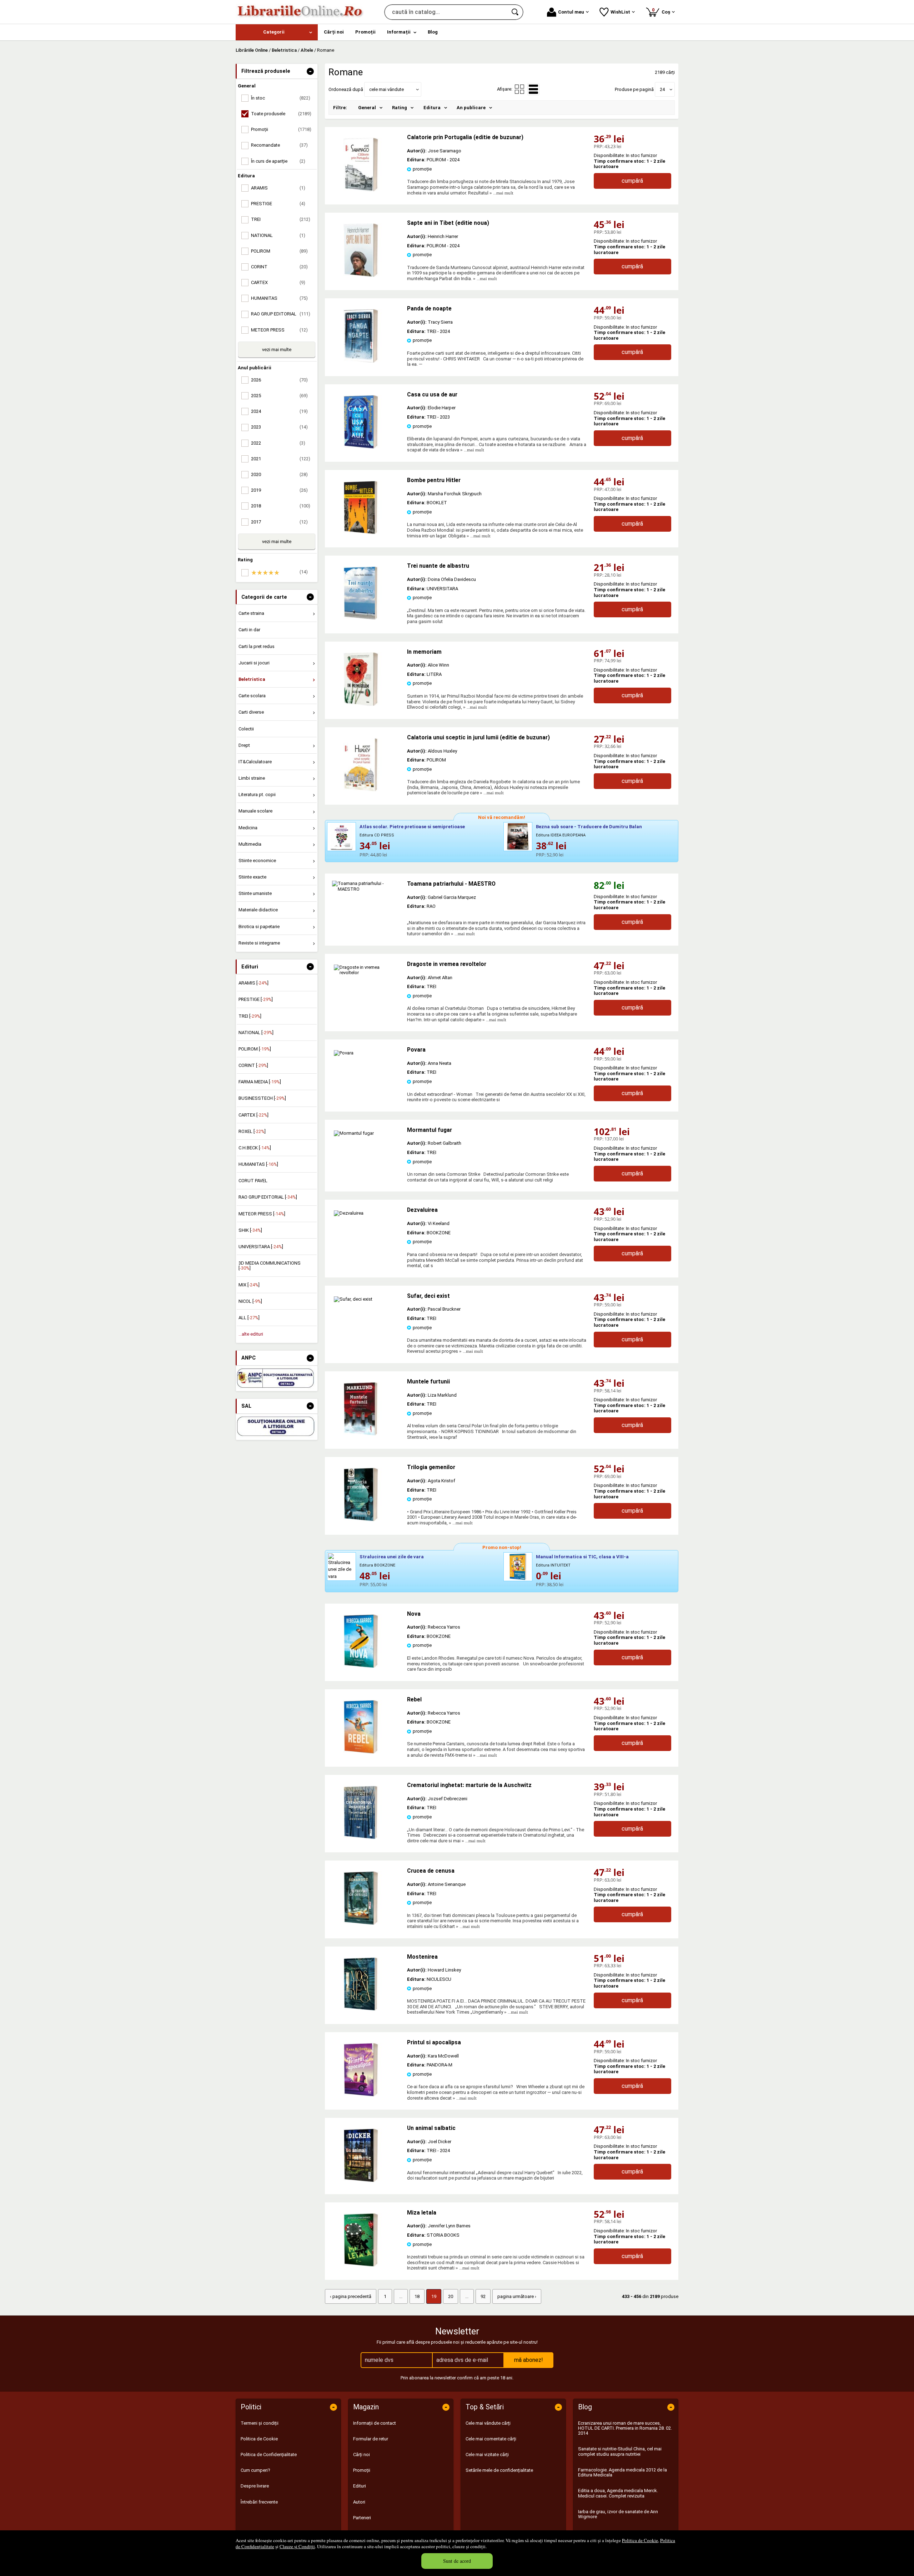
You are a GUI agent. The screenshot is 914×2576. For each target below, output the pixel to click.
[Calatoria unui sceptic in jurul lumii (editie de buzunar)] (361, 790)
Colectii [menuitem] (246, 729)
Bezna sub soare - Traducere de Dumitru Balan (589, 827)
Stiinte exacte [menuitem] (252, 877)
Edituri (360, 2486)
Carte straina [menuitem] (251, 613)
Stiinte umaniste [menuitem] (255, 893)
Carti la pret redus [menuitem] (257, 646)
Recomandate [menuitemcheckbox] (279, 145)
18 (417, 2296)
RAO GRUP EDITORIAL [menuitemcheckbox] (281, 314)
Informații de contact (375, 2423)
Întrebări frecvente (259, 2502)
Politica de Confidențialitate (269, 2454)
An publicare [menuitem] (471, 108)
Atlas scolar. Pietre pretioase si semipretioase (412, 827)
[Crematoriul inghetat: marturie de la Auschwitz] (361, 1838)
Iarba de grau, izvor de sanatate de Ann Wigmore (618, 2514)
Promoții (362, 2470)
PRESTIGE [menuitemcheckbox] (278, 204)
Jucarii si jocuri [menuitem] (254, 663)
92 (483, 2296)
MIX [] (249, 1285)
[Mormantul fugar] (354, 1133)
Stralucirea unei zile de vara (392, 1557)
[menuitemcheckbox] (278, 573)
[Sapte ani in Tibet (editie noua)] (361, 275)
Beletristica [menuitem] (252, 679)
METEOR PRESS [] (262, 1214)
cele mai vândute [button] (386, 89)
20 (451, 2296)
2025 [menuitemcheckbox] (279, 396)
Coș (662, 11)
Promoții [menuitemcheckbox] (281, 129)
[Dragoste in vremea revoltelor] (366, 973)
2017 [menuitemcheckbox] (279, 522)
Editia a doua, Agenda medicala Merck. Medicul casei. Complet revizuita (618, 2493)
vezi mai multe (277, 350)
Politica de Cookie (640, 2540)
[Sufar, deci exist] (353, 1299)
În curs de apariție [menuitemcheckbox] (278, 161)
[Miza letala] (361, 2265)
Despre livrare (255, 2486)
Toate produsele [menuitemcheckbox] (281, 114)
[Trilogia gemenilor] (361, 1520)
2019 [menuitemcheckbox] (279, 490)
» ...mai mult (501, 193)
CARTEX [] (253, 1115)
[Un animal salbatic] (361, 2180)
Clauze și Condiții (297, 2546)
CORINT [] (253, 1065)
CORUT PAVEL (253, 1181)
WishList (620, 12)
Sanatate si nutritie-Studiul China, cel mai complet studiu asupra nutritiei (620, 2451)
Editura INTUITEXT (553, 1565)
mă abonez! (529, 2360)
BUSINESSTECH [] (262, 1098)
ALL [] (249, 1318)
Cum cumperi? (255, 2470)
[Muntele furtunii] (361, 1434)
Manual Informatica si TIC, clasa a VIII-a (582, 1557)
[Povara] (344, 1053)
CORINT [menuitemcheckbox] (279, 267)
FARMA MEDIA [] (260, 1082)
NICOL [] (250, 1301)
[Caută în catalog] (516, 12)
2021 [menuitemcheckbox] (281, 459)
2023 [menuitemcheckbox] (279, 427)
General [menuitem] (367, 108)
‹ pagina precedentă (351, 2296)
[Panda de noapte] (361, 361)
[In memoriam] (361, 704)
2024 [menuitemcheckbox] (279, 411)
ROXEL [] (252, 1131)
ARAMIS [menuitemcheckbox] (278, 188)
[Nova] (361, 1666)
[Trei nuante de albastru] (361, 618)
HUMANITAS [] (258, 1164)
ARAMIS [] (253, 983)
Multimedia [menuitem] (250, 844)
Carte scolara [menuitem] (252, 696)
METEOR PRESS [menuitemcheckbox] (279, 330)
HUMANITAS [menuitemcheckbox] (279, 298)
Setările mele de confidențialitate (499, 2470)
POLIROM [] (255, 1049)
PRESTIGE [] (256, 999)
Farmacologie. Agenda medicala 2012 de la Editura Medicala (622, 2472)
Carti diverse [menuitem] (251, 712)
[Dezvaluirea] (349, 1213)
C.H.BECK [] (255, 1148)
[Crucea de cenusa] (361, 1923)
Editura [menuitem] (432, 108)
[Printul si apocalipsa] (361, 2095)
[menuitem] (277, 32)
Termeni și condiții (260, 2423)
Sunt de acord (457, 2561)
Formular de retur (371, 2439)
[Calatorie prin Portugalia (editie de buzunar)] (361, 190)
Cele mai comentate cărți (491, 2439)
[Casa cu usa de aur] (361, 447)
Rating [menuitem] (400, 108)
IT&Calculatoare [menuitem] (255, 762)
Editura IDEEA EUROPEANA (561, 835)
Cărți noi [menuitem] (334, 32)
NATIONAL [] (256, 1033)
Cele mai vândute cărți (488, 2423)
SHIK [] (250, 1230)
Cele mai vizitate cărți (487, 2454)
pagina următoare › (517, 2296)
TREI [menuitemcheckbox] (281, 219)
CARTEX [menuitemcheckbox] (278, 282)
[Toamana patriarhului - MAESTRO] (366, 907)
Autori (359, 2502)
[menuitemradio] (519, 89)
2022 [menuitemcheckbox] (278, 443)
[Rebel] (361, 1752)
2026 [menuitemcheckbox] (279, 380)
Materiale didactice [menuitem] (258, 910)
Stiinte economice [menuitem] (257, 861)
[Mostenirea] (361, 2009)
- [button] (310, 71)
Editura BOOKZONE (377, 1565)
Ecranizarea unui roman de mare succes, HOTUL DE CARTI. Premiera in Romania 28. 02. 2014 (625, 2428)
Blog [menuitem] (433, 32)
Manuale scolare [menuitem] (255, 811)
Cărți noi (361, 2454)
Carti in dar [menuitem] (249, 630)
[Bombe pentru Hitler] (361, 533)
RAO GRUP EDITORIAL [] (268, 1197)
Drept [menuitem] (244, 745)
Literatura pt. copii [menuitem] (257, 794)
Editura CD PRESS (377, 835)
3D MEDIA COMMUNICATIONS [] (270, 1266)
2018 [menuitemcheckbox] (281, 506)
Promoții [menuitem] (365, 32)
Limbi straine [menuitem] (252, 778)
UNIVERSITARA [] (261, 1247)
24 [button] (662, 89)
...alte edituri (251, 1334)
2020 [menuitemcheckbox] (279, 474)
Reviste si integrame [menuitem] (259, 943)
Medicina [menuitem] (248, 828)
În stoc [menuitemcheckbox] (281, 98)
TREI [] (250, 1016)
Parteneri (362, 2518)
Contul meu (571, 12)
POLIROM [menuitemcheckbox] (279, 251)
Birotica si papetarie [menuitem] (259, 927)
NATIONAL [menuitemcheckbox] (278, 235)
